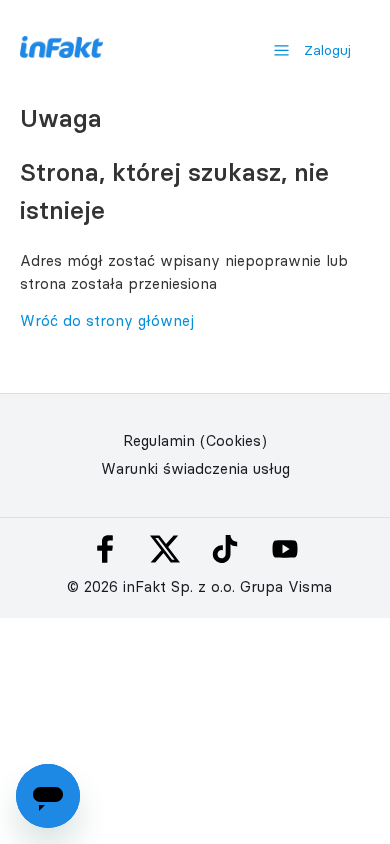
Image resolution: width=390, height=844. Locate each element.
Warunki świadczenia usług (195, 468)
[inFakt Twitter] (165, 549)
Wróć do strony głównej (107, 320)
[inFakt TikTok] (225, 549)
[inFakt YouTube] (285, 549)
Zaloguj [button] (327, 50)
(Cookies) (233, 440)
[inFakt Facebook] (105, 549)
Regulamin (159, 440)
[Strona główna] (61, 52)
